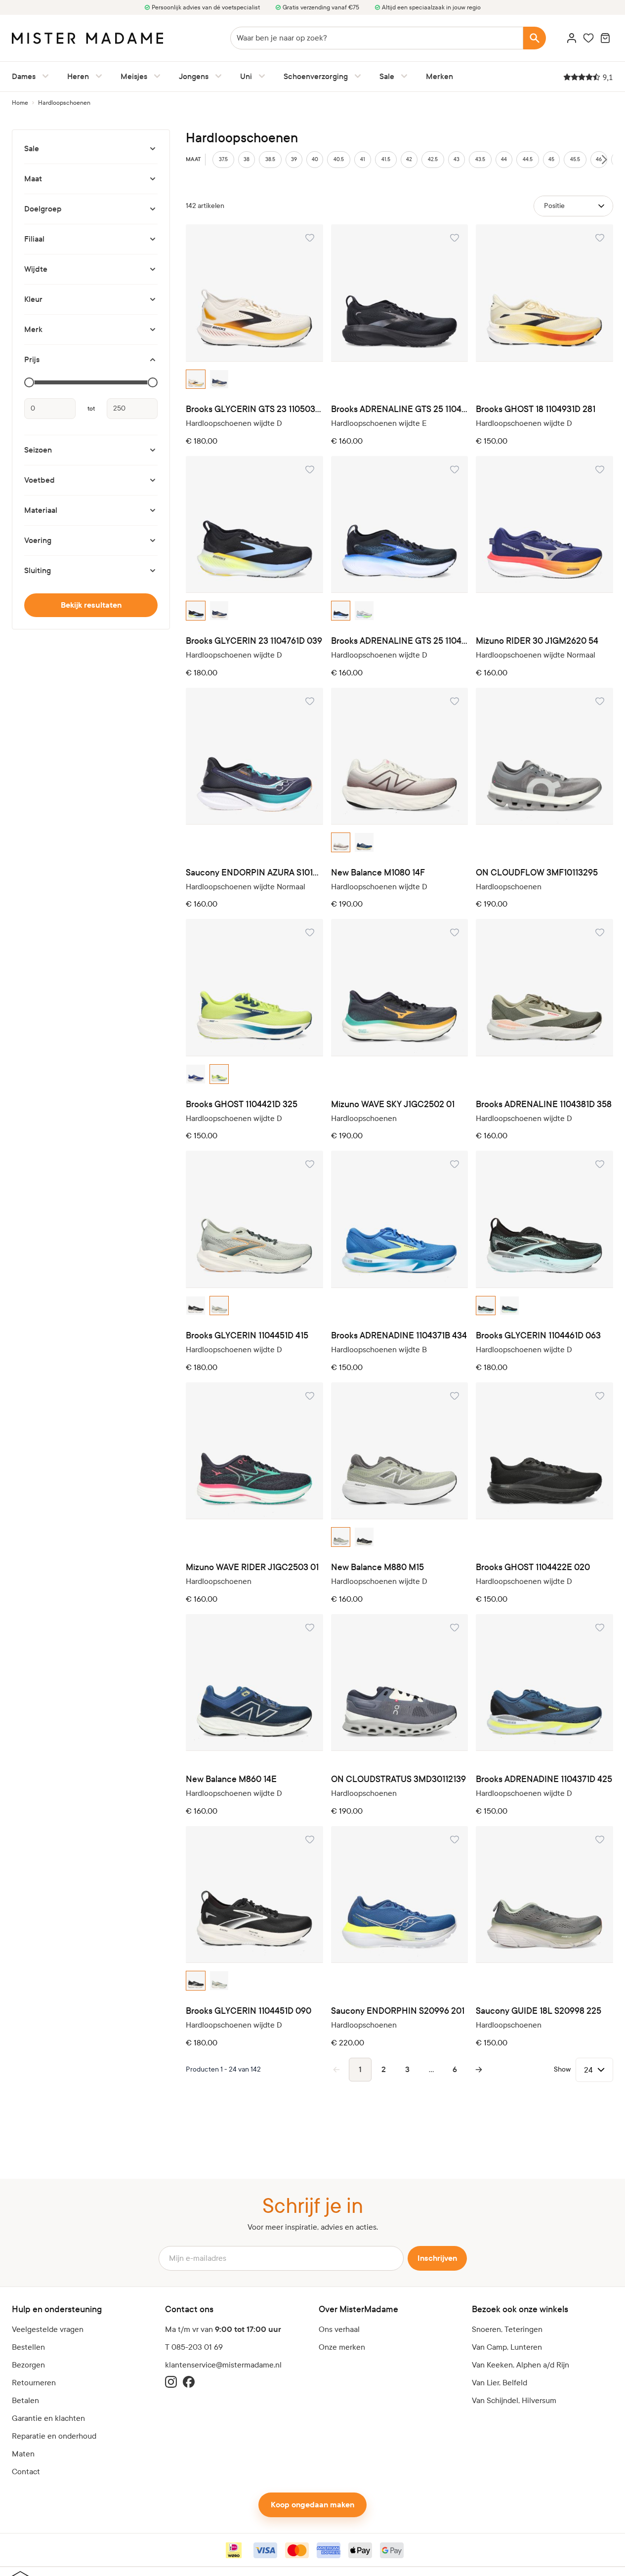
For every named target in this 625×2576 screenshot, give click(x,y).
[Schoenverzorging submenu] (356, 76)
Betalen (25, 2400)
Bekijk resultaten (91, 605)
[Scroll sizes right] (604, 160)
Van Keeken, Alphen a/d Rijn (521, 2365)
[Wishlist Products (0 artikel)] (588, 38)
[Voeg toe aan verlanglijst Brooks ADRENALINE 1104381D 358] (600, 932)
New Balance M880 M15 (377, 1567)
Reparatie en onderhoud (54, 2436)
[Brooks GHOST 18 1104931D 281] (544, 293)
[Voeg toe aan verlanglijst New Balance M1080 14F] (455, 701)
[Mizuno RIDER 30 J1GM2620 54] (544, 525)
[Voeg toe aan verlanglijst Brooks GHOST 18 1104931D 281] (600, 238)
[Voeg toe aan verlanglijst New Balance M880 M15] (455, 1396)
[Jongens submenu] (216, 76)
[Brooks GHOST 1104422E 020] (544, 1451)
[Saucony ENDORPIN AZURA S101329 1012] (254, 756)
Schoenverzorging (316, 76)
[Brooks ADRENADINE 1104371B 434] (400, 1219)
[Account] (572, 38)
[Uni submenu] (260, 76)
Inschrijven (437, 2258)
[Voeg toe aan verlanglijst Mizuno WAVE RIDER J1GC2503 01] (310, 1396)
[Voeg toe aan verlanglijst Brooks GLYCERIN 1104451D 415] (310, 1164)
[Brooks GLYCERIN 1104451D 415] (254, 1219)
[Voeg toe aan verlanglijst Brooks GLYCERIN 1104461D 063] (600, 1164)
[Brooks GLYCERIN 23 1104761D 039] (254, 525)
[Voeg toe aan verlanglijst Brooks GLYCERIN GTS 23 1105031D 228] (310, 238)
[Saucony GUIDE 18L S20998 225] (544, 1895)
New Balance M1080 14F (378, 873)
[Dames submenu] (43, 76)
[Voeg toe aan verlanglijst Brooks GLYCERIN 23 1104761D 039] (310, 469)
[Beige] (196, 379)
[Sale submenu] (402, 76)
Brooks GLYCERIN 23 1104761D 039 (254, 641)
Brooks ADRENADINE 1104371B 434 (399, 1336)
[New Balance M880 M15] (400, 1451)
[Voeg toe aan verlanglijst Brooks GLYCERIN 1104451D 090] (310, 1839)
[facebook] (189, 2382)
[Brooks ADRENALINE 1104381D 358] (544, 988)
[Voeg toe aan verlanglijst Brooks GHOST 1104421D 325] (310, 932)
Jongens (194, 76)
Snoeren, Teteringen (507, 2329)
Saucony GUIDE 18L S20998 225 (539, 2011)
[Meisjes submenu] (155, 76)
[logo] (87, 38)
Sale (387, 76)
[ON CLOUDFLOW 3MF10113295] (544, 756)
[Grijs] (364, 611)
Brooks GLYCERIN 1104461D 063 (538, 1336)
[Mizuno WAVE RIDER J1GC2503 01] (254, 1451)
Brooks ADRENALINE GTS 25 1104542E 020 (400, 409)
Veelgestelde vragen (48, 2329)
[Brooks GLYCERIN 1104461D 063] (544, 1219)
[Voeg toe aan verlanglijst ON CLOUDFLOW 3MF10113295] (600, 701)
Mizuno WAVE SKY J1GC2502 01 (393, 1104)
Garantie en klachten (48, 2418)
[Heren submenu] (97, 76)
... (431, 2069)
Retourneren (34, 2383)
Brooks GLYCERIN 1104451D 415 (247, 1336)
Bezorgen (28, 2365)
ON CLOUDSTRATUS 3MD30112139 (398, 1779)
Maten (23, 2454)
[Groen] (341, 842)
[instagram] (171, 2382)
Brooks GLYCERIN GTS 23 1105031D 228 (254, 409)
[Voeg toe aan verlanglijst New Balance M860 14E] (310, 1627)
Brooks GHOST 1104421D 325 (242, 1104)
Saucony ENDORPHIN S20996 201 (398, 2011)
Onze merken (342, 2347)
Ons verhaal (339, 2329)
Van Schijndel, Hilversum (514, 2400)
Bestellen (28, 2347)
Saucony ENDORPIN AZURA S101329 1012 (254, 873)
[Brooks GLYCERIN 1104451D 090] (254, 1895)
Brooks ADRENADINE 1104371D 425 (544, 1779)
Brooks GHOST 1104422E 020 (533, 1567)
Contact (26, 2472)
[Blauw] (219, 379)
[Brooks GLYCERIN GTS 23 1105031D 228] (254, 293)
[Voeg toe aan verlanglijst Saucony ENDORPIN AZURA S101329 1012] (310, 701)
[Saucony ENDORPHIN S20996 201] (400, 1895)
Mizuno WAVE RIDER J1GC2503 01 (252, 1567)
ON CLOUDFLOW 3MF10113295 (537, 873)
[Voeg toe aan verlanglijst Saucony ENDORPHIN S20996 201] (455, 1839)
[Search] (535, 38)
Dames (24, 76)
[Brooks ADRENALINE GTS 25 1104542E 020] (400, 293)
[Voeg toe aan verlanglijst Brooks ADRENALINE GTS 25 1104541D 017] (455, 469)
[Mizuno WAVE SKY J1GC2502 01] (400, 988)
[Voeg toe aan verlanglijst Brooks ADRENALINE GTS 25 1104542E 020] (455, 238)
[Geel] (219, 1074)
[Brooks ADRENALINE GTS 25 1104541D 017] (400, 525)
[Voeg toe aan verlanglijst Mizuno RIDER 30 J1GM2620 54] (600, 469)
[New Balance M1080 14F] (400, 756)
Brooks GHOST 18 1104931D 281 (536, 409)
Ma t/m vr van (223, 2329)
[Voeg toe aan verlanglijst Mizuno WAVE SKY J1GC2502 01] (455, 932)
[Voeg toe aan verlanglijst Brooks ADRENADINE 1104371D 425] (600, 1627)
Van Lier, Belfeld (500, 2383)
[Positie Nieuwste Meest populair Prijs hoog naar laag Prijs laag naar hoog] (573, 206)
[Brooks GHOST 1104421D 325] (254, 988)
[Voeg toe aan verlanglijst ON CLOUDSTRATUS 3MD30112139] (455, 1627)
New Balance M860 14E (231, 1779)
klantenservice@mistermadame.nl (223, 2365)
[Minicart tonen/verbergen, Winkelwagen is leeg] (605, 38)
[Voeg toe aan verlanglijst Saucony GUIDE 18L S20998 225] (600, 1839)
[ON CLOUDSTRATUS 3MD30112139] (400, 1683)
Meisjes (134, 76)
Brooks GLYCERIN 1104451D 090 (249, 2011)
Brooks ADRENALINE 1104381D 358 (544, 1104)
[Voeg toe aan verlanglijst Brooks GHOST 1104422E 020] (600, 1396)
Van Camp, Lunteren (507, 2347)
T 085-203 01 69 (194, 2347)
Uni (246, 76)
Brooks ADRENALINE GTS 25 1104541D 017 (400, 641)
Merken (439, 76)
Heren (78, 76)
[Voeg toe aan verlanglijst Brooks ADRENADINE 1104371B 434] (455, 1164)
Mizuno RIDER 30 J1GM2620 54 (537, 641)
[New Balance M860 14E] (254, 1683)
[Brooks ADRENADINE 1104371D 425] (544, 1683)
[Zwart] (196, 611)
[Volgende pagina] (479, 2070)
